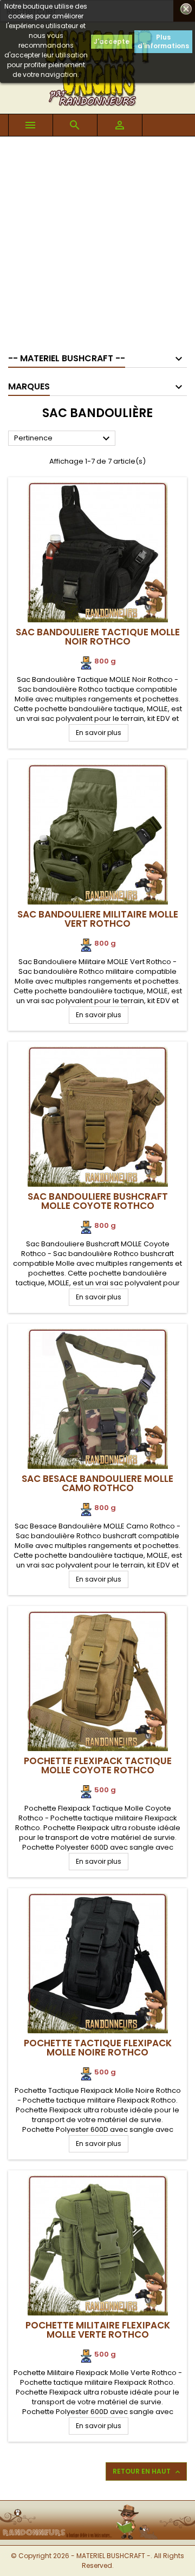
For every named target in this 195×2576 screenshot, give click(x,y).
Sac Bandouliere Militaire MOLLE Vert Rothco (98, 919)
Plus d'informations (163, 41)
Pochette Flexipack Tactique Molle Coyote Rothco (98, 1765)
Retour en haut (147, 2471)
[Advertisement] (97, 239)
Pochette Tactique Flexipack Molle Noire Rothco (98, 2048)
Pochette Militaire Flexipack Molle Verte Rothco (98, 2330)
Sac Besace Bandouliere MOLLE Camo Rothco (97, 1483)
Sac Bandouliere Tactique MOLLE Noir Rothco (98, 637)
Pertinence (63, 439)
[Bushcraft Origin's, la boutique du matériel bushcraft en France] (97, 2507)
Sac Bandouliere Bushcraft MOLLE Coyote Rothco (98, 1201)
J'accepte (112, 41)
